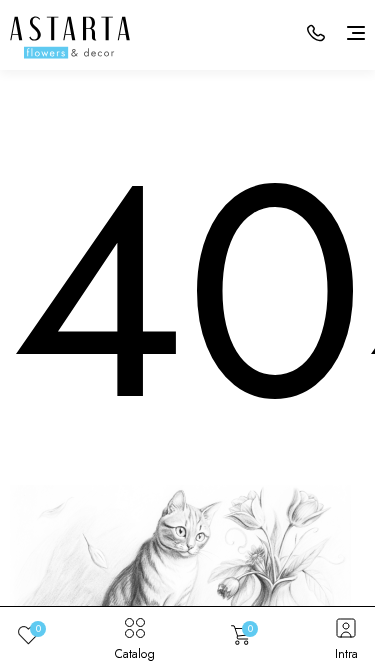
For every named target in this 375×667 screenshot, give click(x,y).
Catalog (135, 653)
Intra (346, 653)
